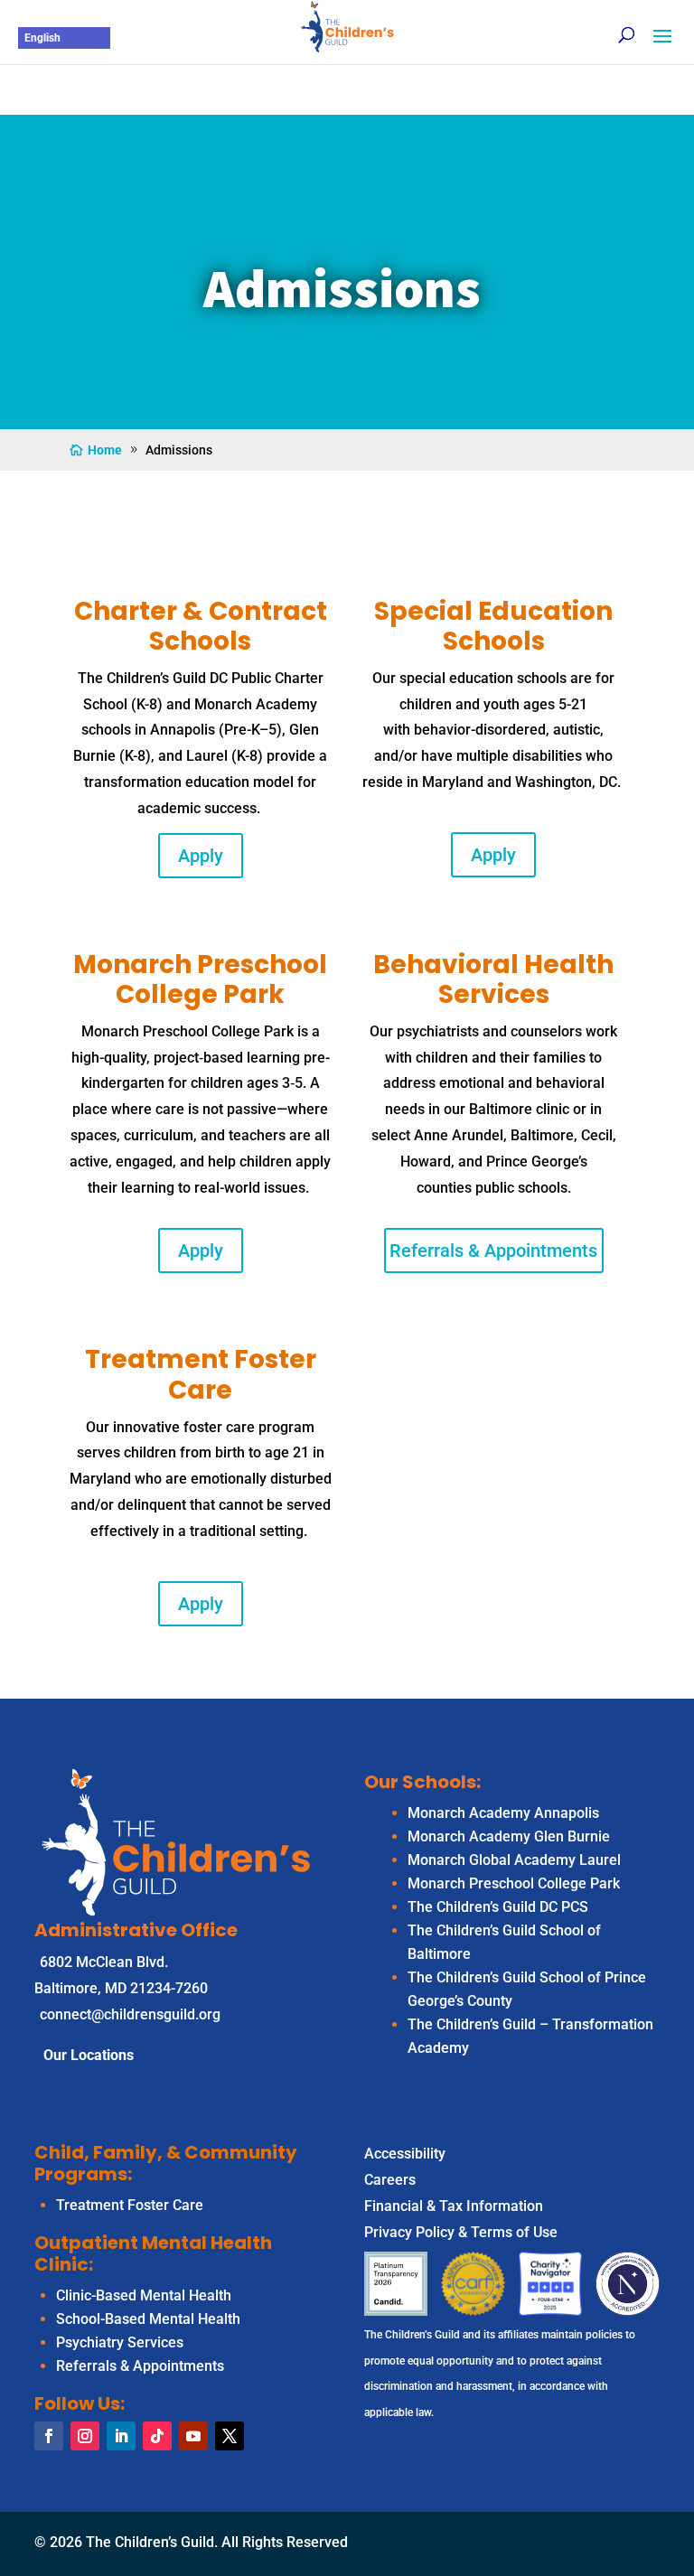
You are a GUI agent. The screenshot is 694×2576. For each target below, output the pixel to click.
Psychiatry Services (120, 2342)
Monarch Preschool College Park (514, 1883)
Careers (390, 2180)
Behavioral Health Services (493, 980)
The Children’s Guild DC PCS (498, 1907)
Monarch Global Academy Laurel (514, 1860)
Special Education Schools (493, 627)
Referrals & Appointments (493, 1251)
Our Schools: (422, 1782)
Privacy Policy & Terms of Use (461, 2232)
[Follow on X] (230, 2436)
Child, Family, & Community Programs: (166, 2163)
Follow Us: (80, 2403)
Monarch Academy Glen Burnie (509, 1836)
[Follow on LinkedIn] (121, 2436)
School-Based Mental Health (148, 2319)
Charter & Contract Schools (201, 627)
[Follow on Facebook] (49, 2436)
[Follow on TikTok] (157, 2436)
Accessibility (405, 2154)
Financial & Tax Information (454, 2206)
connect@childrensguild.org (130, 2014)
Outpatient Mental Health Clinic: (153, 2253)
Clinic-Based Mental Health (144, 2295)
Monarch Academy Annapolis (503, 1813)
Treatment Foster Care (201, 1375)
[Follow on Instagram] (85, 2436)
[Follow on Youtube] (193, 2436)
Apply (201, 856)
